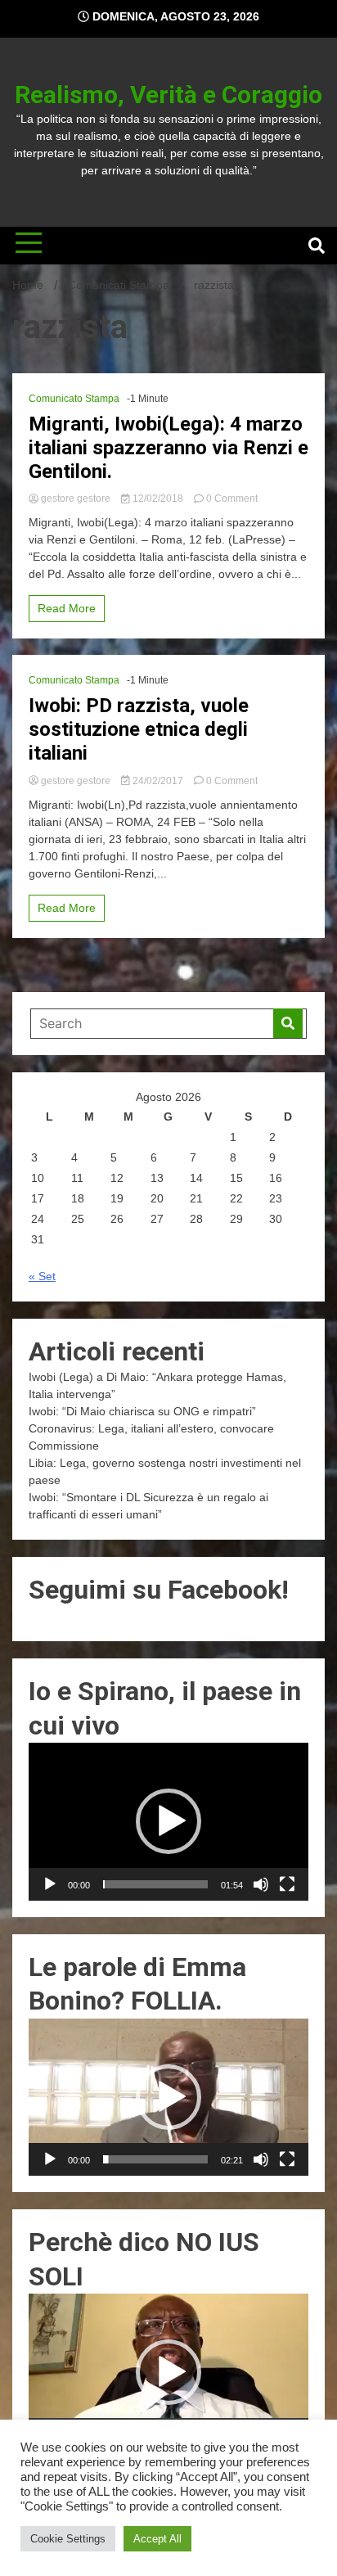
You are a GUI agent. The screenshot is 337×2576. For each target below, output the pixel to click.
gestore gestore (76, 499)
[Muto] (261, 1884)
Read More (67, 608)
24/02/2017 (158, 781)
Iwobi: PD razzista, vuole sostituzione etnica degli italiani (139, 729)
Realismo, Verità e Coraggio (168, 95)
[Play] (50, 1884)
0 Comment (232, 499)
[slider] (155, 1884)
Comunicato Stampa (74, 399)
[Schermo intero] (287, 1884)
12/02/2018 (158, 499)
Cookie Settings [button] (68, 2539)
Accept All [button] (157, 2539)
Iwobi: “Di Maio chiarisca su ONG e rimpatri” (142, 1411)
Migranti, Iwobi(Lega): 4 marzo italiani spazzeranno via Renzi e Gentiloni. (168, 448)
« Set (42, 1276)
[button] (168, 1821)
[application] (168, 1821)
